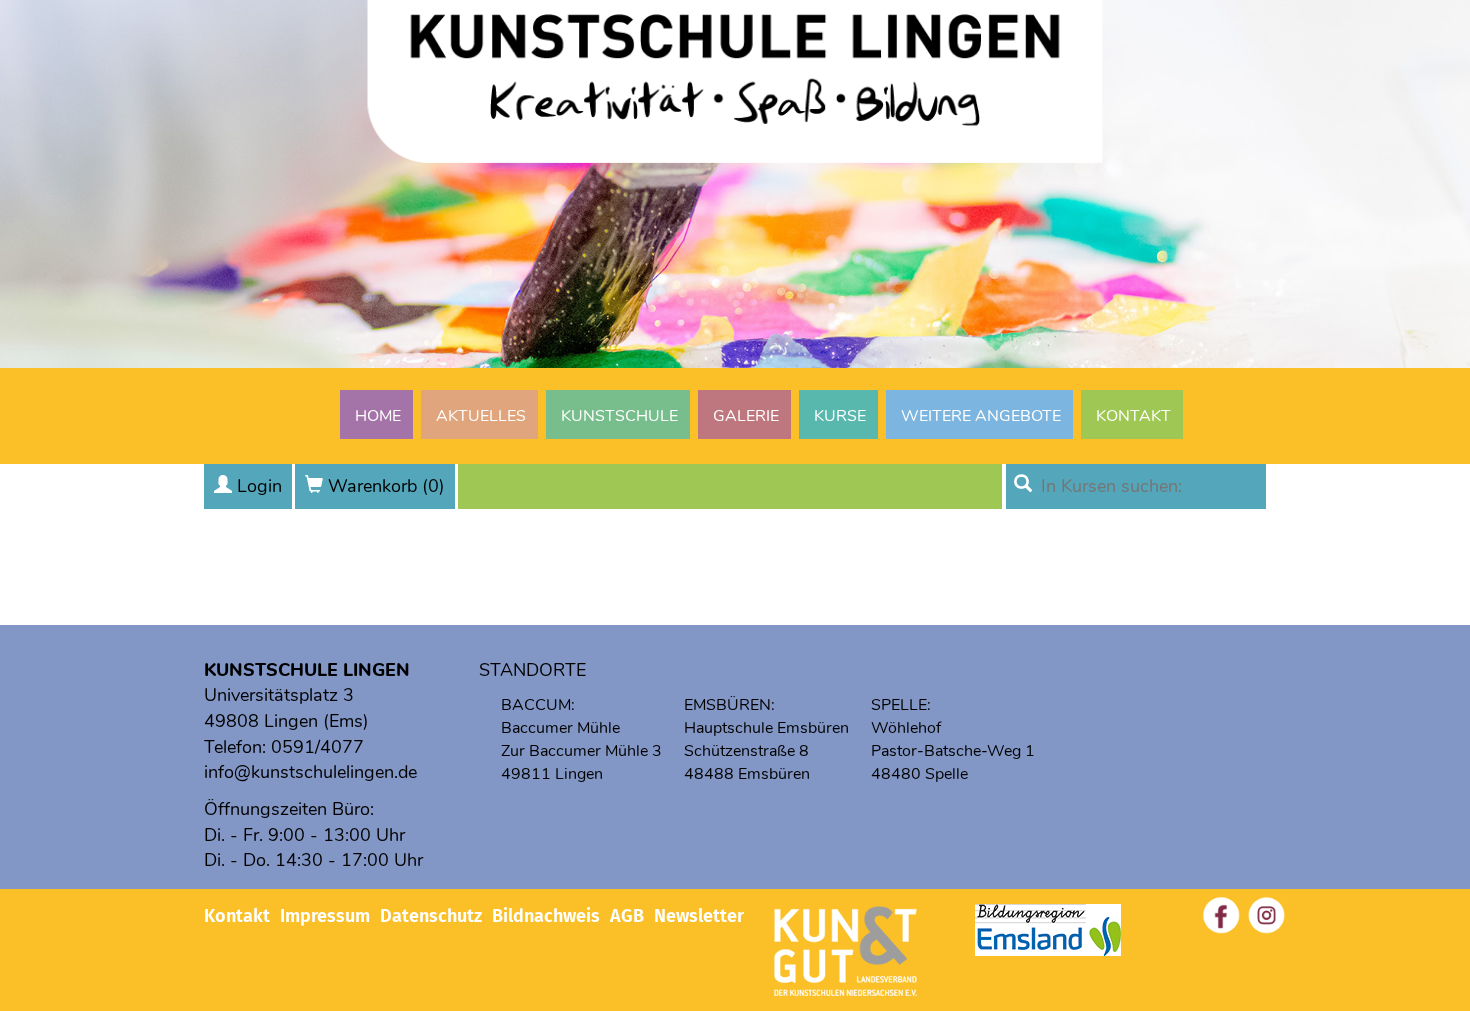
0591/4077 (317, 747)
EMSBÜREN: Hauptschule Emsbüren (766, 716)
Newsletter (699, 916)
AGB (627, 916)
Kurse (840, 416)
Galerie (746, 416)
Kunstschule (619, 416)
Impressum (325, 916)
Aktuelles (481, 416)
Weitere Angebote (981, 416)
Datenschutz (431, 916)
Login (259, 486)
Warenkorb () (386, 486)
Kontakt (1133, 416)
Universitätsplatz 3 (279, 695)
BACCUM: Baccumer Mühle (560, 716)
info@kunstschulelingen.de (310, 772)
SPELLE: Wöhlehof (906, 716)
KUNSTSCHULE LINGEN (307, 670)
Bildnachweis (546, 916)
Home (378, 416)
